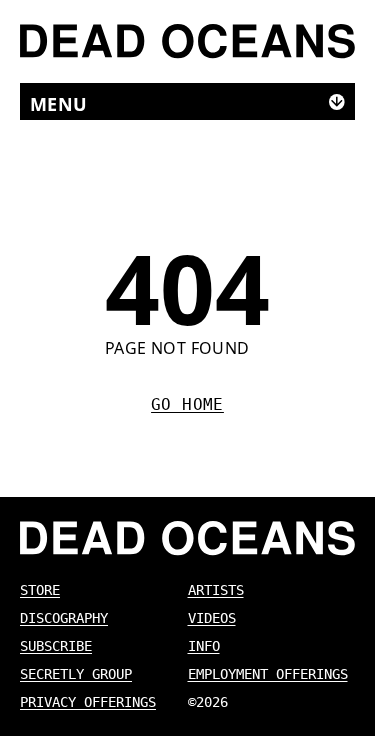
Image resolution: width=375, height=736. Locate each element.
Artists (216, 590)
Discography (64, 618)
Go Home (187, 404)
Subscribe (56, 646)
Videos (212, 618)
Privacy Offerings (88, 702)
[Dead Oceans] (187, 41)
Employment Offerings (268, 674)
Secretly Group (76, 674)
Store (40, 590)
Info (204, 646)
